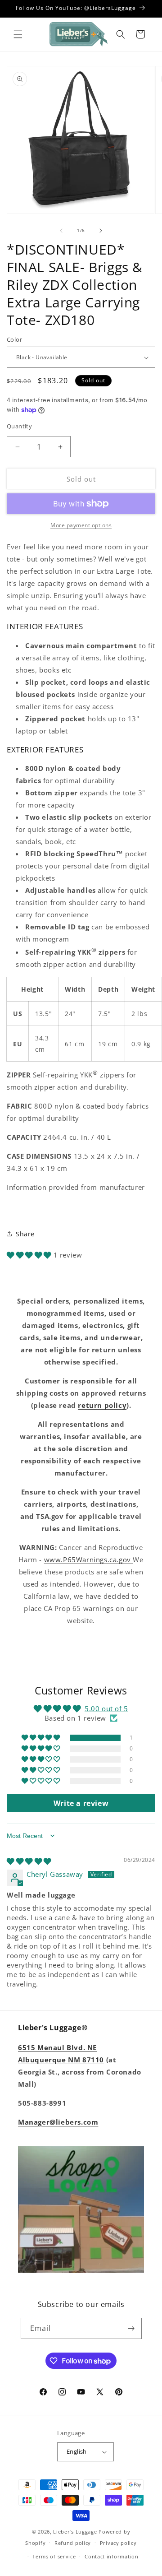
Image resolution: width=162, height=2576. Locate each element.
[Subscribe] (131, 2328)
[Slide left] (61, 231)
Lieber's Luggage (76, 2532)
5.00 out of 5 (106, 1708)
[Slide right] (101, 231)
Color (14, 339)
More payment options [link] (81, 525)
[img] (29, 1861)
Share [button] (25, 1234)
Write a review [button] (81, 1803)
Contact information (111, 2556)
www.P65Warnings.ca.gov (89, 1560)
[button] (18, 34)
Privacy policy (118, 2543)
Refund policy (73, 2543)
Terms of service (54, 2556)
